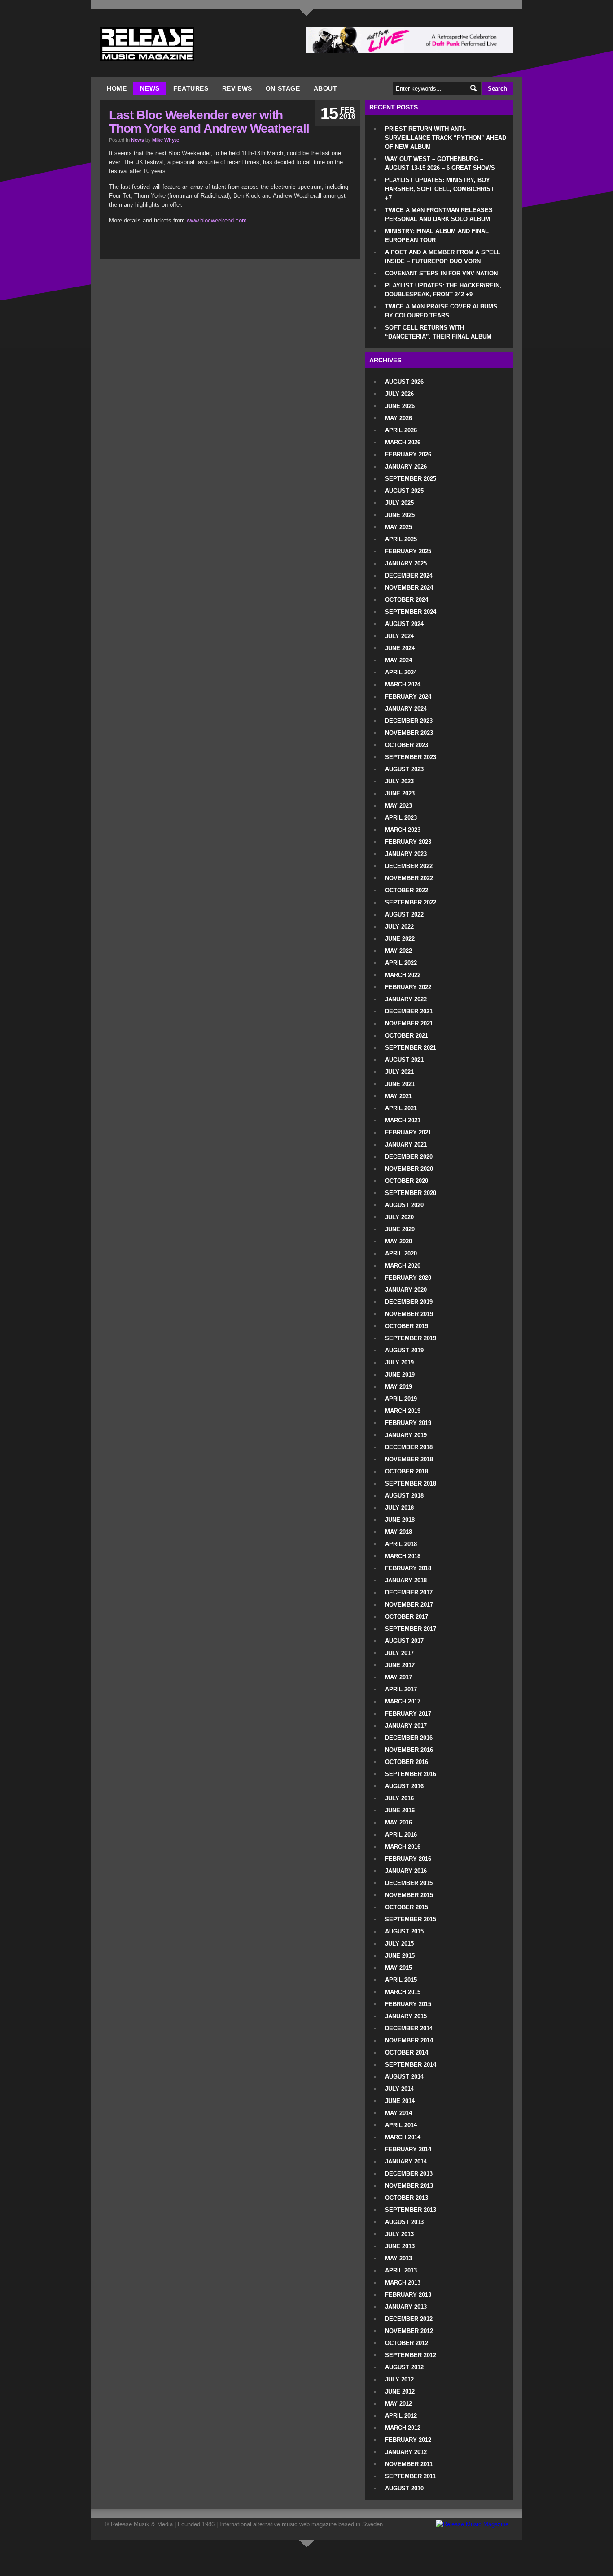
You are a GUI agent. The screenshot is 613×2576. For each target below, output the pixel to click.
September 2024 (411, 612)
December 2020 (409, 1157)
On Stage (283, 88)
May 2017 (398, 1677)
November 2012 (409, 2331)
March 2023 (403, 830)
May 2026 (398, 418)
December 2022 (409, 866)
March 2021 (403, 1120)
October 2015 (407, 1907)
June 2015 (400, 1956)
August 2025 (404, 491)
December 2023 (409, 721)
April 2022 (401, 963)
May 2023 (398, 806)
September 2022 (411, 902)
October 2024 (407, 600)
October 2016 (407, 1762)
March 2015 (403, 1992)
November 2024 (409, 588)
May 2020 (398, 1241)
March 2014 (403, 2137)
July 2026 (399, 394)
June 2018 (400, 1520)
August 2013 (404, 2222)
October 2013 (407, 2198)
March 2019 (403, 1411)
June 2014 (400, 2101)
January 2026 (406, 467)
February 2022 (408, 987)
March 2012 (403, 2428)
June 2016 (400, 1810)
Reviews (237, 88)
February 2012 (408, 2440)
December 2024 (409, 576)
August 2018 (404, 1496)
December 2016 (409, 1738)
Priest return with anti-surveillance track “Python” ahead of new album (446, 138)
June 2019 (400, 1375)
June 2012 (400, 2391)
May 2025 (398, 527)
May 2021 (398, 1096)
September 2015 (411, 1919)
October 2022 (407, 890)
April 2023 (401, 818)
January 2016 (406, 1871)
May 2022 (398, 951)
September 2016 (411, 1774)
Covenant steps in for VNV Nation (441, 273)
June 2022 (400, 939)
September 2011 (410, 2476)
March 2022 (403, 975)
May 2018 (398, 1532)
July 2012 (399, 2379)
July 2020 (399, 1217)
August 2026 (404, 382)
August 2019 (404, 1350)
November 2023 (409, 733)
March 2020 (403, 1266)
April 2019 (401, 1399)
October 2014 (407, 2053)
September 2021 (411, 1048)
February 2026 (408, 454)
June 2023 (400, 793)
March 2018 (403, 1556)
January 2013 (406, 2307)
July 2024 (399, 636)
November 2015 (409, 1895)
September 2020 (411, 1193)
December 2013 (409, 2174)
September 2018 (411, 1483)
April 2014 (401, 2125)
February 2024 (408, 697)
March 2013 (403, 2283)
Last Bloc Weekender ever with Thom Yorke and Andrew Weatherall (209, 122)
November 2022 (409, 878)
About (326, 88)
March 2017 (403, 1701)
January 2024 (406, 709)
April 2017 (401, 1689)
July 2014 (399, 2089)
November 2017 (409, 1605)
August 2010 (404, 2488)
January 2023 (406, 854)
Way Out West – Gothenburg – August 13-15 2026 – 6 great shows (440, 163)
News (150, 88)
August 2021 (404, 1060)
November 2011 (409, 2464)
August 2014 (404, 2077)
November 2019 (409, 1314)
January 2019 (406, 1435)
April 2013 (401, 2270)
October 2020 (407, 1181)
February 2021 (408, 1132)
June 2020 (400, 1229)
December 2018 (409, 1447)
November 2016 (409, 1750)
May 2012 (398, 2404)
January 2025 (406, 563)
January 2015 (406, 2016)
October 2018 (407, 1471)
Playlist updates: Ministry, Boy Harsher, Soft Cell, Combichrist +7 (440, 189)
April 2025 (401, 539)
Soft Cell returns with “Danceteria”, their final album (438, 332)
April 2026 (401, 430)
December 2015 (409, 1883)
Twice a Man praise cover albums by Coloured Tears (441, 311)
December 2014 (409, 2028)
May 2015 (398, 1968)
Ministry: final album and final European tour (437, 236)
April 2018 (401, 1544)
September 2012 (411, 2355)
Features (191, 88)
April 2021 (401, 1108)
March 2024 (403, 684)
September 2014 (411, 2065)
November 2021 (409, 1023)
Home (117, 88)
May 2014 (398, 2113)
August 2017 (404, 1641)
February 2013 (408, 2295)
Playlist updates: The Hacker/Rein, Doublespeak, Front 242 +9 (443, 290)
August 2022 (404, 914)
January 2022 (406, 999)
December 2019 (409, 1302)
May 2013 (398, 2258)
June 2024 (400, 648)
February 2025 (408, 551)
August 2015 (404, 1931)
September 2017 (411, 1629)
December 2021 (409, 1011)
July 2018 (399, 1508)
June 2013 (400, 2246)
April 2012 (401, 2416)
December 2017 (409, 1592)
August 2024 (404, 624)
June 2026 (400, 406)
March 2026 (403, 442)
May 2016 (398, 1822)
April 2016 (401, 1835)
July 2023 (399, 781)
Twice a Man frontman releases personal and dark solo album (439, 215)
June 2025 (400, 515)
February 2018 (408, 1568)
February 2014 (408, 2149)
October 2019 (407, 1326)
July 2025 (399, 503)
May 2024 (398, 660)
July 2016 (399, 1798)
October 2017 (407, 1617)
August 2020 (404, 1205)
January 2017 (406, 1726)
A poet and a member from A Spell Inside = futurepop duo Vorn (443, 257)
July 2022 (399, 927)
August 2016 (404, 1786)
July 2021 (399, 1072)
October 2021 (407, 1036)
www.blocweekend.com (217, 220)
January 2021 (406, 1145)
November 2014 (409, 2040)
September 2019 (411, 1338)
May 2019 (398, 1387)
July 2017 (399, 1653)
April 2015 (401, 1980)
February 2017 (408, 1714)
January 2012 (406, 2452)
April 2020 (401, 1253)
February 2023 (408, 842)
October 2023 (407, 745)
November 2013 (409, 2186)
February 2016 (408, 1859)
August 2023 (404, 769)
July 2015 (399, 1944)
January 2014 (406, 2161)
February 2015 (408, 2004)
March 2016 (403, 1847)
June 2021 (400, 1084)
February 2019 (408, 1423)
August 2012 (404, 2367)
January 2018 (406, 1580)
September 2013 (411, 2210)
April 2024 (401, 672)
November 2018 (409, 1459)
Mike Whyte (166, 140)
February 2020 (408, 1278)
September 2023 (411, 757)
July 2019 (399, 1362)
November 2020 (409, 1169)
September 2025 (411, 479)
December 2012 (409, 2319)
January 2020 (406, 1290)
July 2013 (399, 2234)
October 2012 (407, 2343)
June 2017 (400, 1665)
